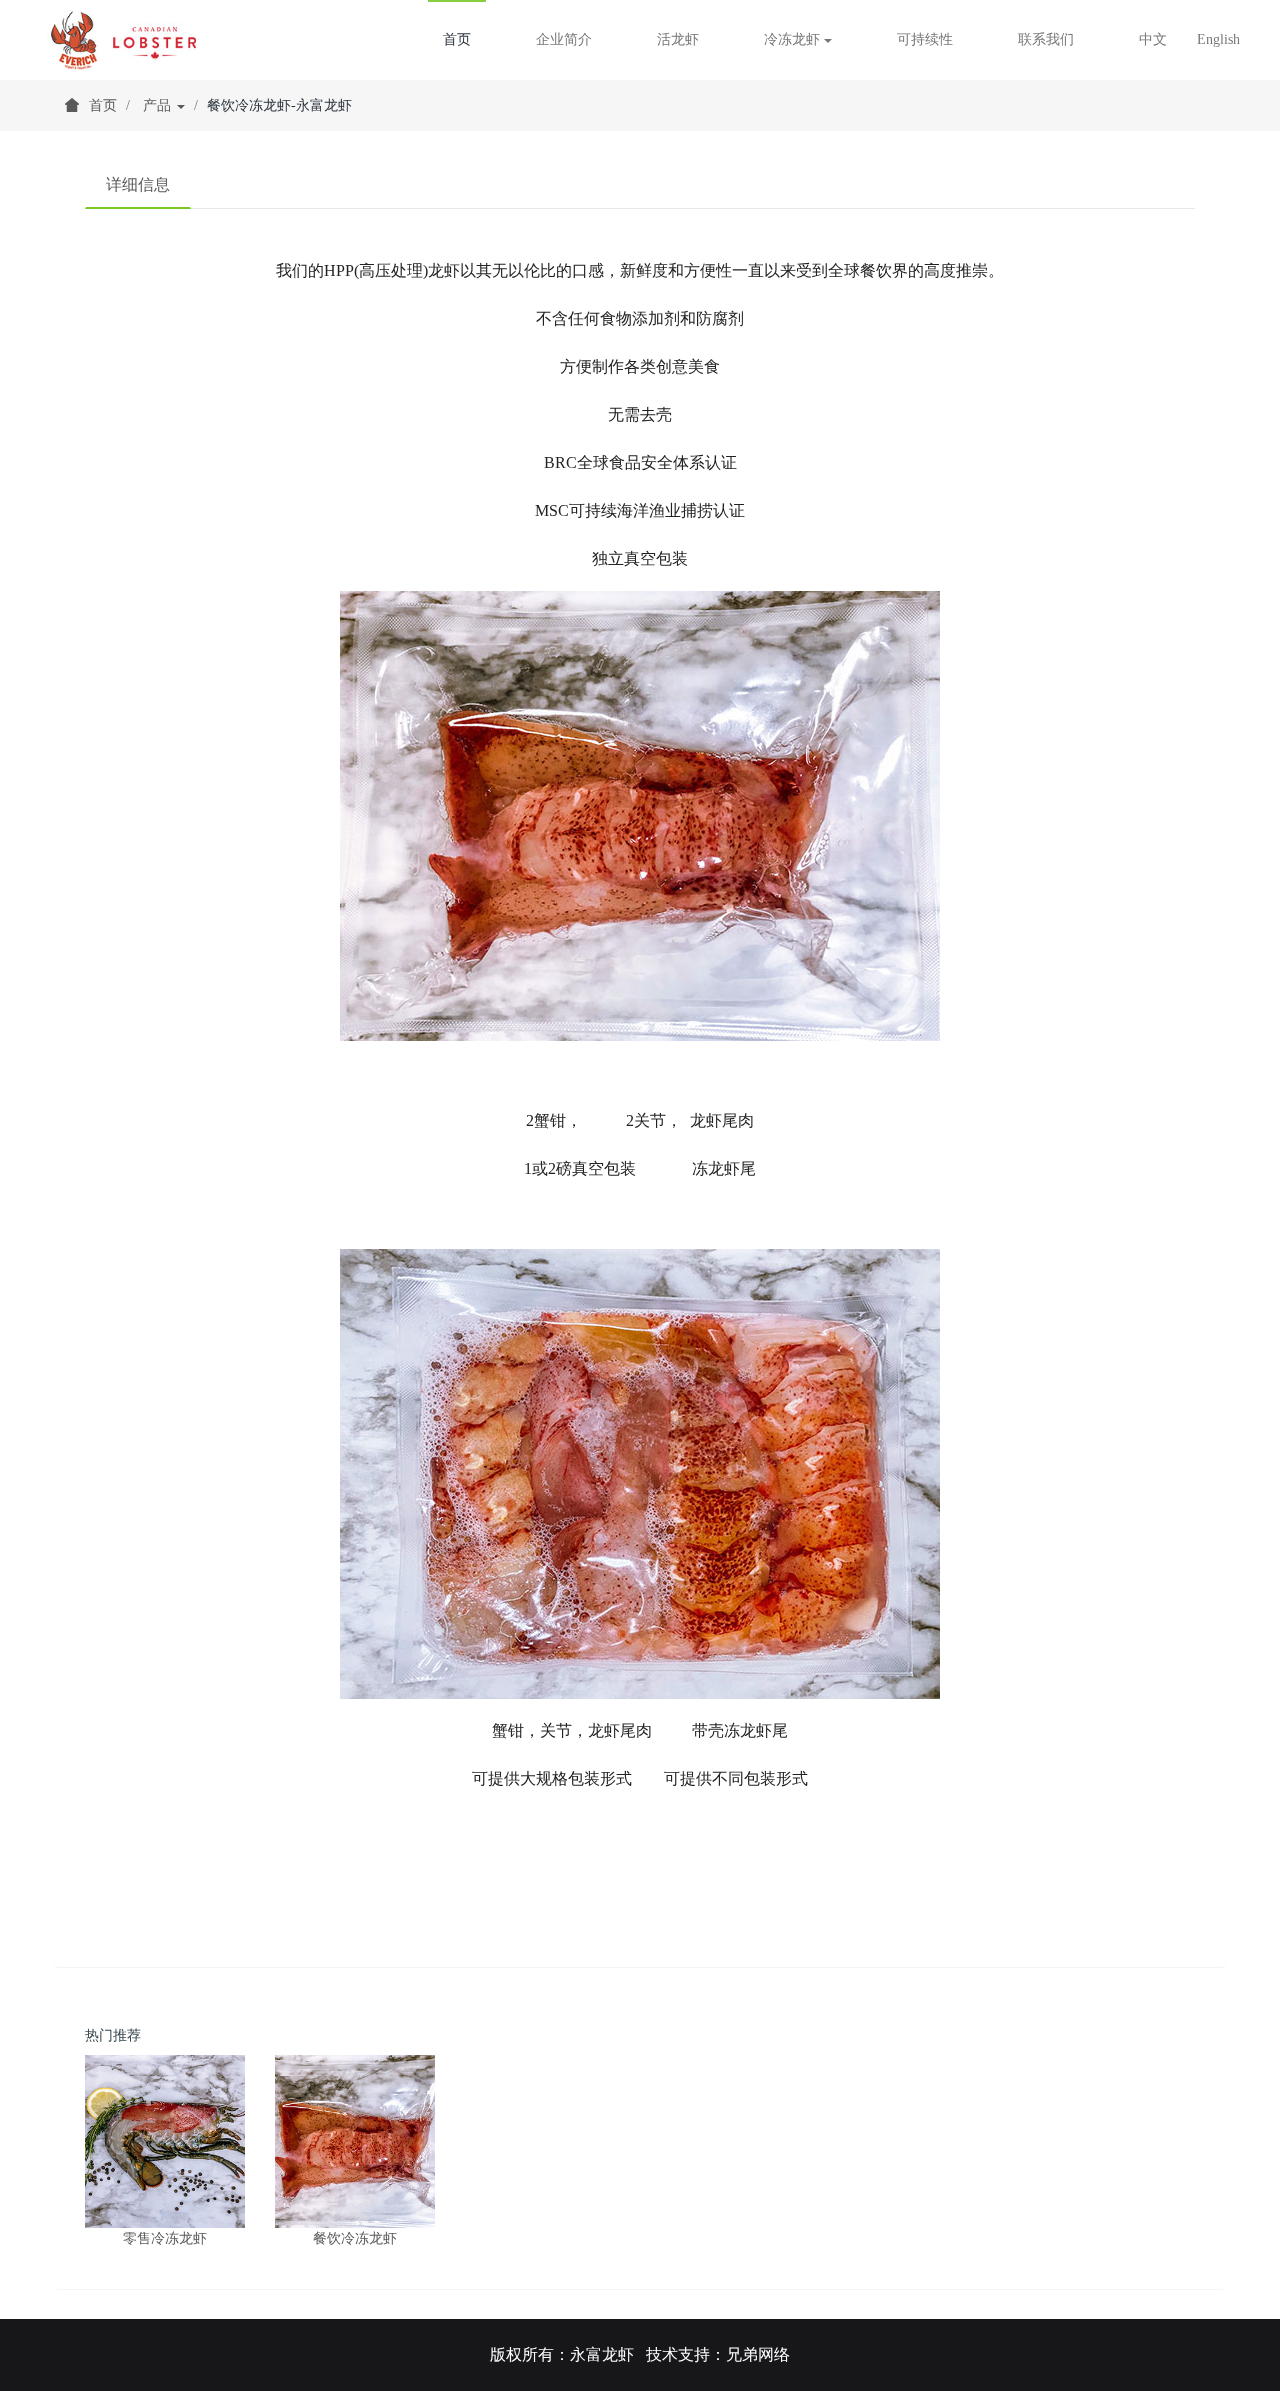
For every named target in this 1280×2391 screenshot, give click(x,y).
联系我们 (1046, 39)
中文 (1153, 39)
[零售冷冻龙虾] (165, 2141)
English (1218, 39)
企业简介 (564, 39)
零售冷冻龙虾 (165, 2238)
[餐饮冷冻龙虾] (355, 2141)
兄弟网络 (758, 2354)
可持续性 (925, 39)
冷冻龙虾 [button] (794, 39)
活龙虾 (678, 39)
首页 (457, 39)
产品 (159, 105)
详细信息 (138, 184)
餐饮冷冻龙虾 (355, 2238)
